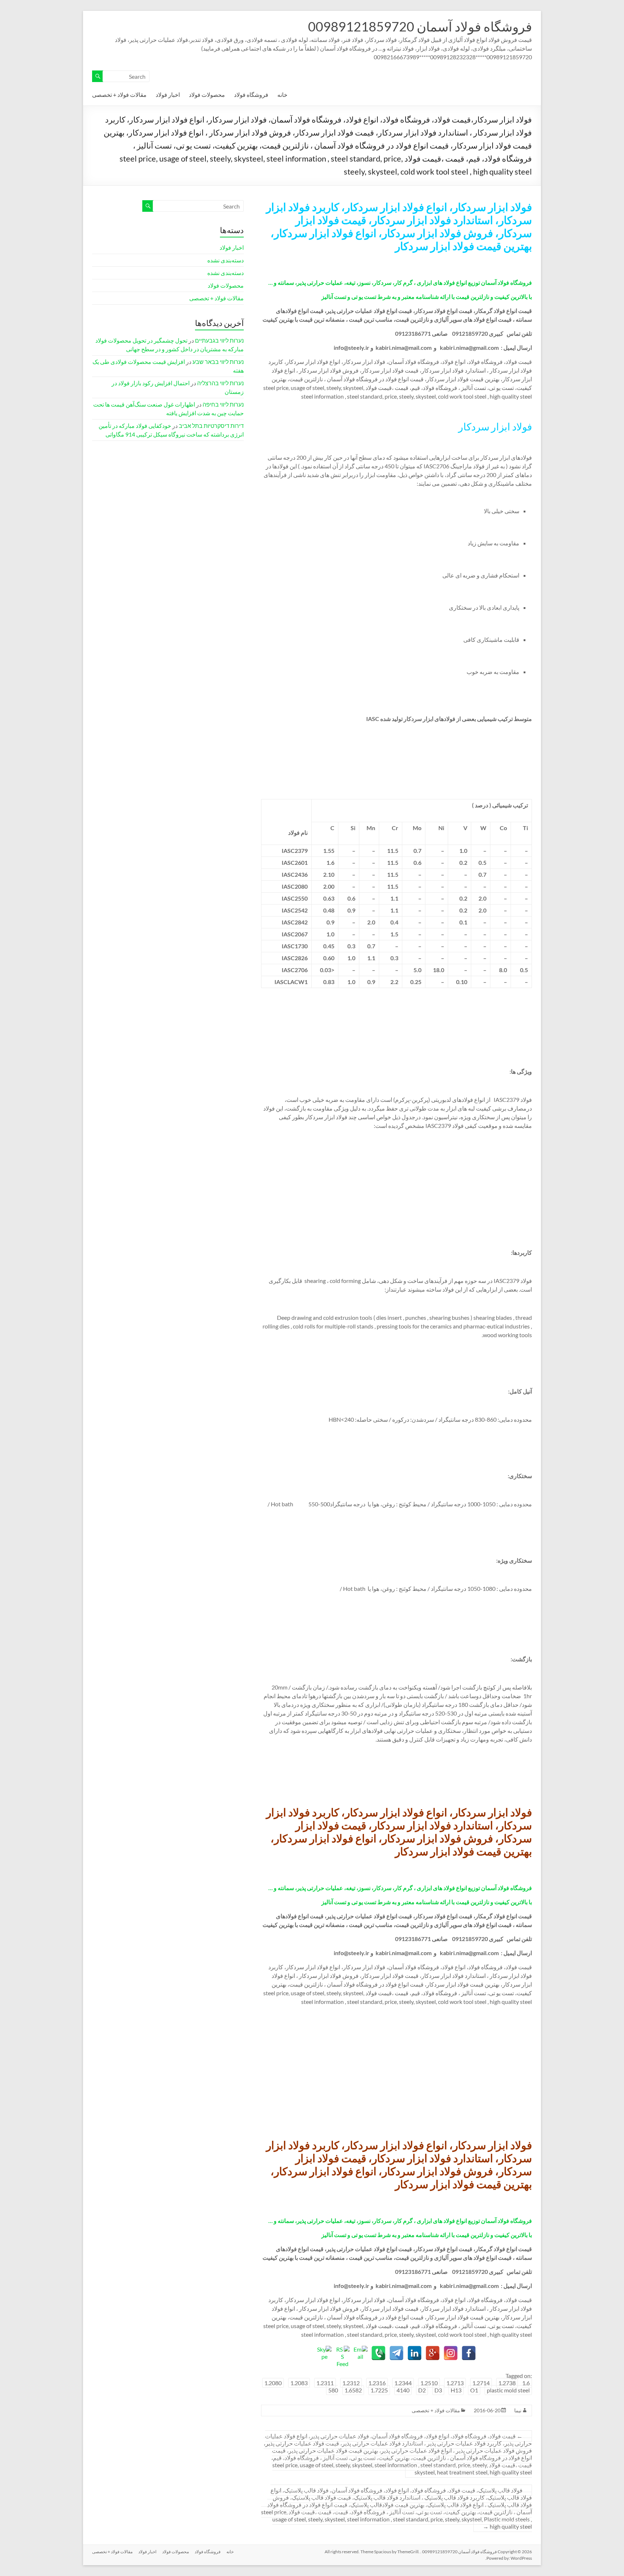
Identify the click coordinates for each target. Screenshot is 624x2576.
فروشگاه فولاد (251, 95)
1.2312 (351, 2383)
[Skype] (324, 2353)
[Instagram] (451, 2353)
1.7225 (379, 2390)
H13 (456, 2390)
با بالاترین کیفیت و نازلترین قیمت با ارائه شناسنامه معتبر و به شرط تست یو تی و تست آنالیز (427, 297)
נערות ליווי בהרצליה (220, 383)
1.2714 (481, 2383)
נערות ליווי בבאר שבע (218, 362)
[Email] (360, 2353)
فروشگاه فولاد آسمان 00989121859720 (420, 26)
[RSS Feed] (342, 2353)
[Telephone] (378, 2353)
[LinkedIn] (415, 2353)
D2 (422, 2390)
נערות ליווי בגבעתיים (219, 340)
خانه (282, 95)
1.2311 (325, 2383)
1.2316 (377, 2383)
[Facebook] (469, 2353)
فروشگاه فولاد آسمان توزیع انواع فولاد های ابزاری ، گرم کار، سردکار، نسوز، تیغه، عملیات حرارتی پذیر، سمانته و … (400, 282)
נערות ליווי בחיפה (223, 404)
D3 (438, 2390)
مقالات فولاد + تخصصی (119, 95)
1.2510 (429, 2383)
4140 (403, 2390)
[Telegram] (396, 2353)
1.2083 (299, 2383)
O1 (474, 2390)
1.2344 (403, 2383)
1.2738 (507, 2383)
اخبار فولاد (168, 95)
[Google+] (433, 2353)
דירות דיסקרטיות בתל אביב (211, 426)
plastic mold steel (508, 2390)
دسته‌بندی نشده (226, 260)
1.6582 (353, 2390)
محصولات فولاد (207, 95)
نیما (518, 2410)
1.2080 (273, 2383)
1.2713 (455, 2383)
